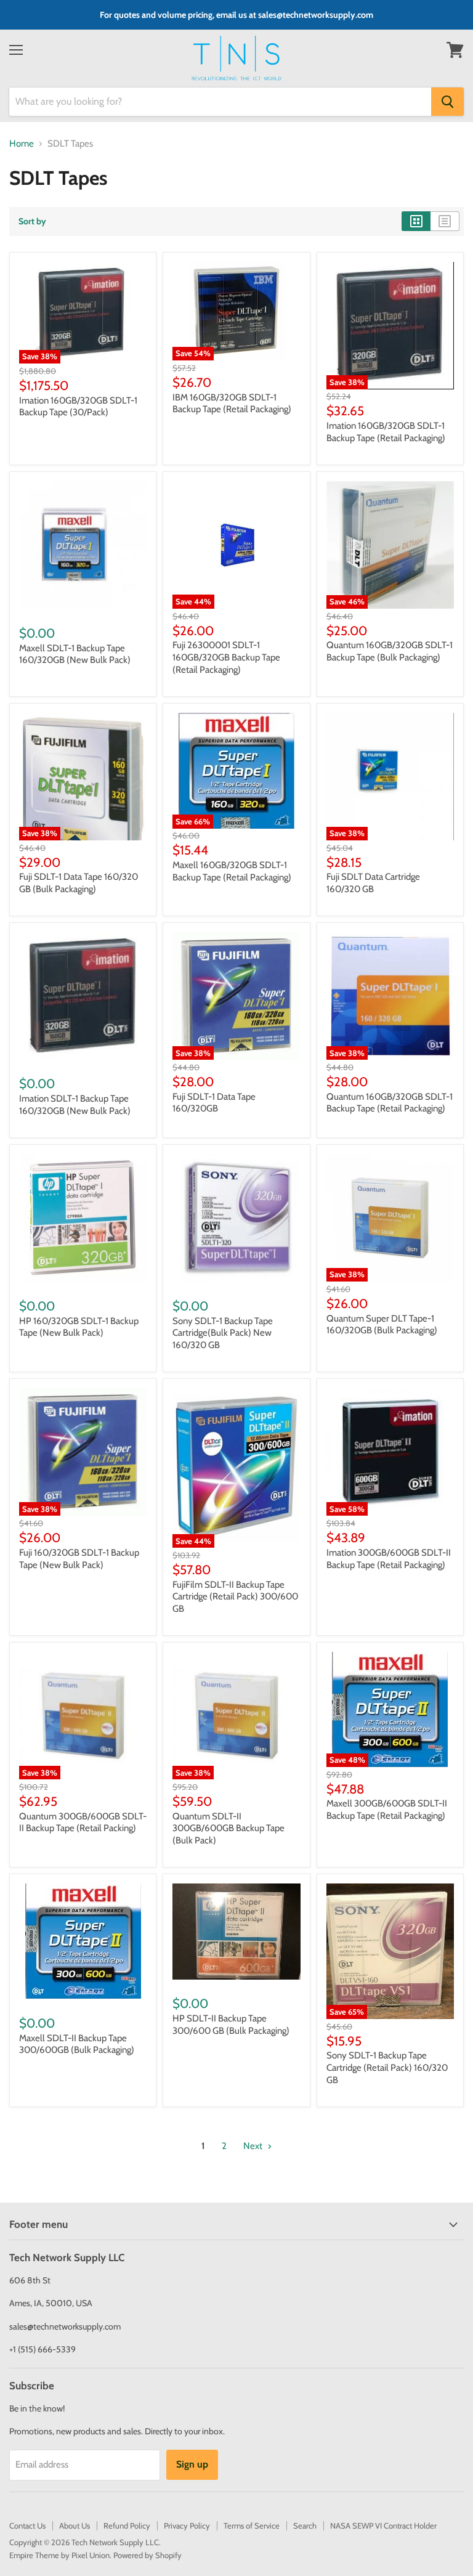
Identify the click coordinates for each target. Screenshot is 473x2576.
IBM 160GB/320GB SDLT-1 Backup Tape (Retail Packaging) (232, 404)
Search (305, 2525)
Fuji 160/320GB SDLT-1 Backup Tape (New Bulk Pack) (79, 1559)
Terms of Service (252, 2525)
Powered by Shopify (148, 2555)
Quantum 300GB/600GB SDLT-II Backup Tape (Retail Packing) (83, 1822)
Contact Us (27, 2525)
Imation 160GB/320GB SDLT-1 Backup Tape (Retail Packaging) (386, 432)
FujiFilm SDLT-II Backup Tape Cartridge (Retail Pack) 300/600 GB (235, 1597)
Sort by (32, 221)
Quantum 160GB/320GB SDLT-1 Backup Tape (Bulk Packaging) (390, 651)
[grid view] (416, 221)
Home (22, 144)
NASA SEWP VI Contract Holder (383, 2525)
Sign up (192, 2464)
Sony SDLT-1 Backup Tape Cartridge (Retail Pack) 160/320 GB (387, 2067)
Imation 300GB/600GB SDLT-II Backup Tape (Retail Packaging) (389, 1559)
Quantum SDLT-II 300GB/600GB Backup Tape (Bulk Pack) (228, 1828)
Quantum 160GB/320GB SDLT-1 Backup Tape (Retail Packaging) (390, 1103)
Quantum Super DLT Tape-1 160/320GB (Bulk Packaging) (382, 1325)
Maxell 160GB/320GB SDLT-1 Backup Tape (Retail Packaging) (232, 871)
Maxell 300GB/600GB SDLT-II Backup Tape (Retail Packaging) (387, 1810)
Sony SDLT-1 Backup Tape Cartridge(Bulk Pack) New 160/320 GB (223, 1333)
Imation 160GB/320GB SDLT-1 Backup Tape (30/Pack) (78, 407)
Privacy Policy (187, 2525)
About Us (75, 2525)
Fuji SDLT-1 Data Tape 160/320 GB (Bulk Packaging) (79, 883)
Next (254, 2146)
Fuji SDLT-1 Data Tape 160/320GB (214, 1103)
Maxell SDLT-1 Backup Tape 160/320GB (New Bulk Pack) (75, 654)
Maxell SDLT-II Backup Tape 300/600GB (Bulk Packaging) (77, 2044)
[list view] (445, 221)
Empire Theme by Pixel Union (59, 2555)
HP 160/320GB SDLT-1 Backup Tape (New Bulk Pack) (79, 1327)
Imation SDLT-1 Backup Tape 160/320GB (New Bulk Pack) (75, 1105)
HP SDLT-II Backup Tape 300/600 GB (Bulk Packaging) (231, 2025)
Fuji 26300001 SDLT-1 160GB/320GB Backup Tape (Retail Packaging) (226, 657)
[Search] (447, 102)
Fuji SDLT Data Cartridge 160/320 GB (373, 883)
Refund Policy (127, 2525)
